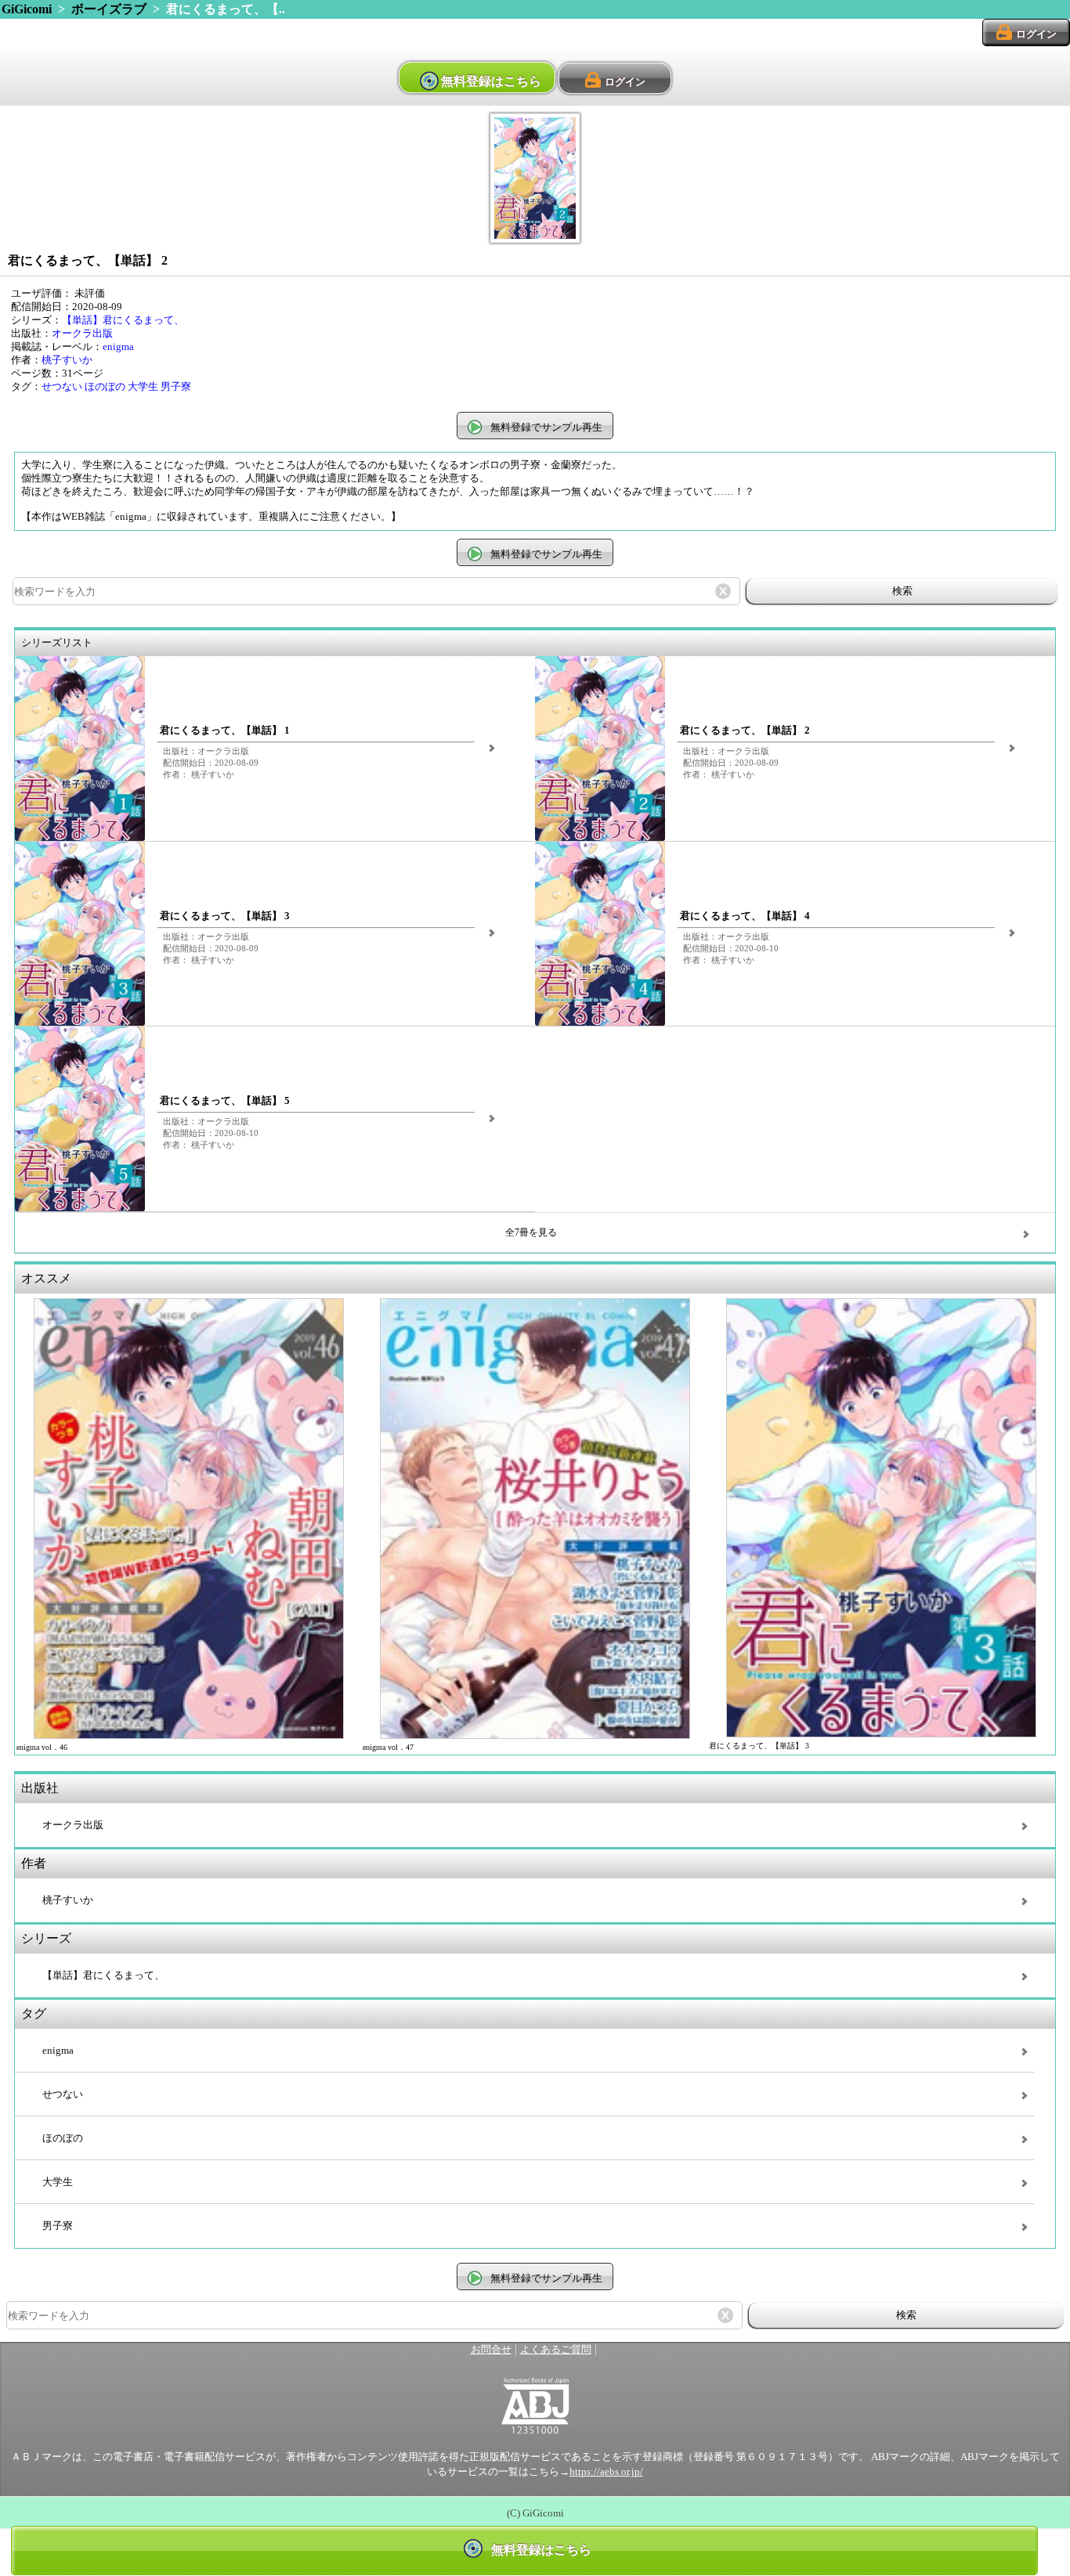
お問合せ (491, 2350)
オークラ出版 (82, 334)
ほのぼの (105, 387)
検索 (902, 591)
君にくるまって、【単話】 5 (225, 1101)
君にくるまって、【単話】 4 (745, 916)
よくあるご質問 (556, 2350)
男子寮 (176, 387)
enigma (118, 347)
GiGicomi (27, 9)
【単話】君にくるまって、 (123, 320)
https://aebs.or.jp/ (606, 2472)
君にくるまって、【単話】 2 (745, 731)
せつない (62, 387)
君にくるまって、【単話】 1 (225, 731)
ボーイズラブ (109, 9)
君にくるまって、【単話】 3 (225, 916)
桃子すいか (67, 360)
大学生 (143, 387)
